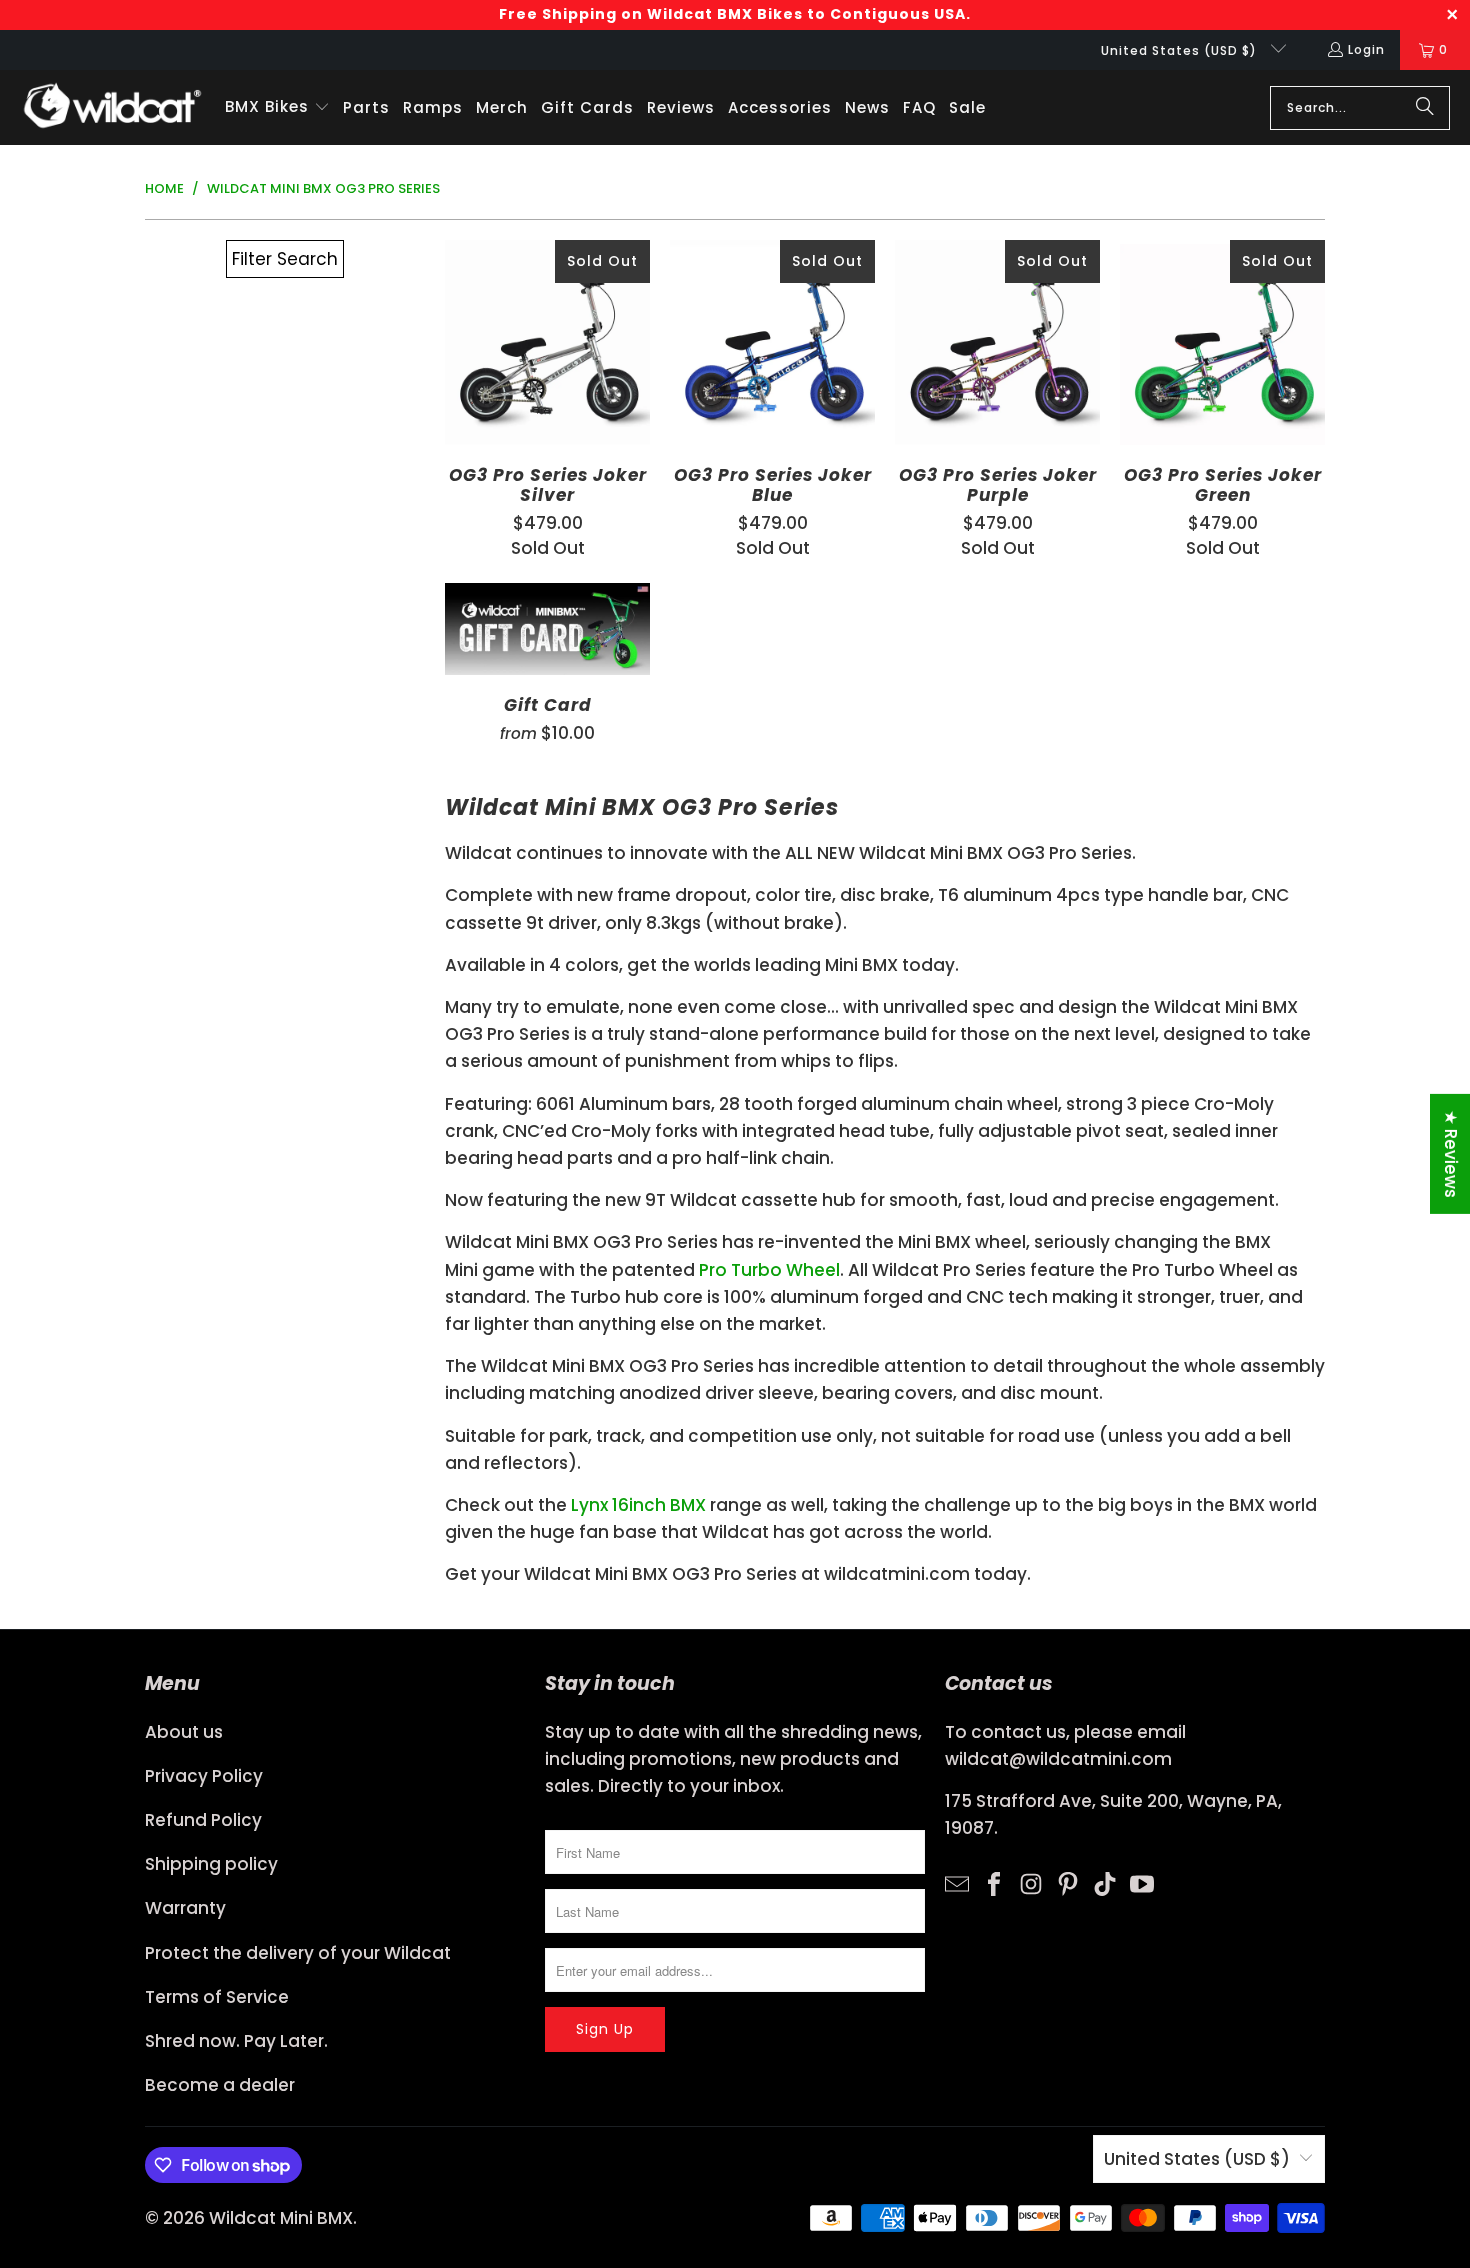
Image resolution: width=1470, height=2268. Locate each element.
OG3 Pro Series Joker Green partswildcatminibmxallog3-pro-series (1222, 342)
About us (184, 1732)
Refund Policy (203, 1820)
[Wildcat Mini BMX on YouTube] (1142, 1883)
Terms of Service (217, 1997)
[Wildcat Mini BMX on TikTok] (1105, 1883)
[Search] (1425, 108)
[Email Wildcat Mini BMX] (957, 1883)
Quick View (548, 386)
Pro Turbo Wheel (769, 1270)
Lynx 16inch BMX (638, 1505)
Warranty (185, 1908)
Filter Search (285, 259)
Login (1366, 49)
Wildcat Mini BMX (281, 2218)
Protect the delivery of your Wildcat (298, 1953)
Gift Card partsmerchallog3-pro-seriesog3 (547, 629)
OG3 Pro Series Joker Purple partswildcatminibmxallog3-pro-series (997, 342)
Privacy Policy (204, 1776)
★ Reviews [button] (1451, 1154)
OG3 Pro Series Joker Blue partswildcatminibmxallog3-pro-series (772, 342)
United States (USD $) (1181, 50)
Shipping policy (211, 1864)
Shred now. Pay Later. (236, 2041)
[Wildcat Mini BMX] (112, 107)
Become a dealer (220, 2085)
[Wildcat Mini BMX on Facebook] (994, 1883)
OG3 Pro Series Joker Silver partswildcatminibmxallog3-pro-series (547, 342)
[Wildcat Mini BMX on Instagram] (1031, 1883)
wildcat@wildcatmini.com (1058, 1759)
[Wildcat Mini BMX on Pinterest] (1068, 1883)
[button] (277, 107)
